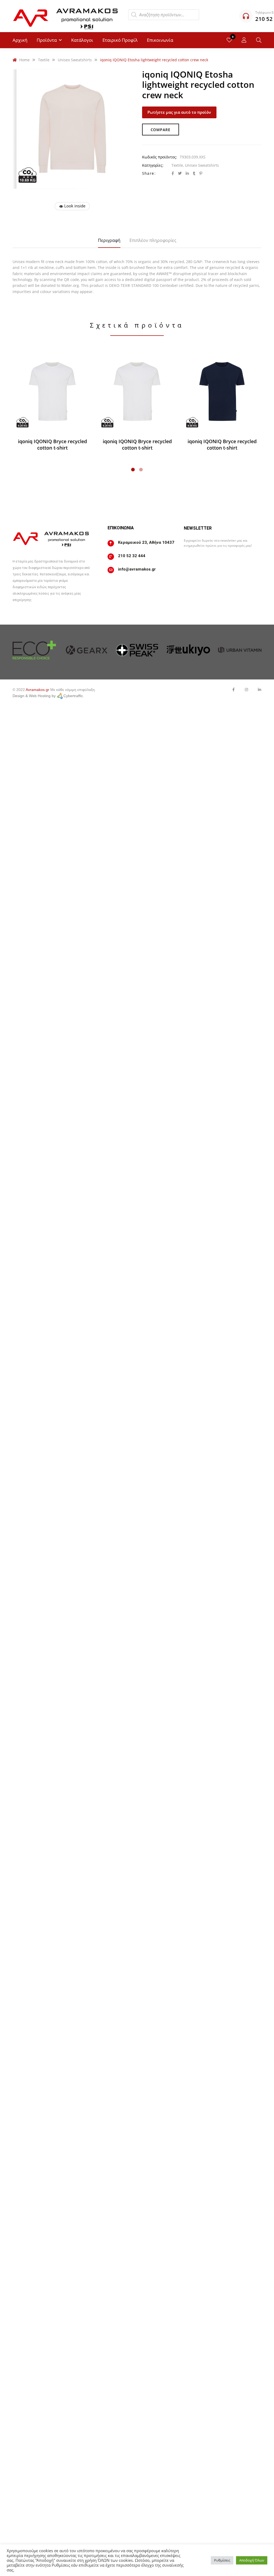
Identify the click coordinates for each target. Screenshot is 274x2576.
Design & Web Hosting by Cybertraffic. (48, 696)
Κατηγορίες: (153, 165)
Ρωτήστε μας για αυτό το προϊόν (179, 112)
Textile (177, 165)
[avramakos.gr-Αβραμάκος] (66, 16)
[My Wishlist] (229, 40)
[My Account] (244, 40)
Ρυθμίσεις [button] (222, 2560)
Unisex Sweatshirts (202, 165)
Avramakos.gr (37, 690)
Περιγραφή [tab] (109, 240)
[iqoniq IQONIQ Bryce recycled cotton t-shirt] (52, 392)
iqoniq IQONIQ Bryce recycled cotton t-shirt (52, 444)
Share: (149, 173)
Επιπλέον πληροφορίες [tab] (153, 240)
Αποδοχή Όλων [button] (252, 2560)
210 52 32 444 (132, 556)
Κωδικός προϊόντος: (160, 157)
